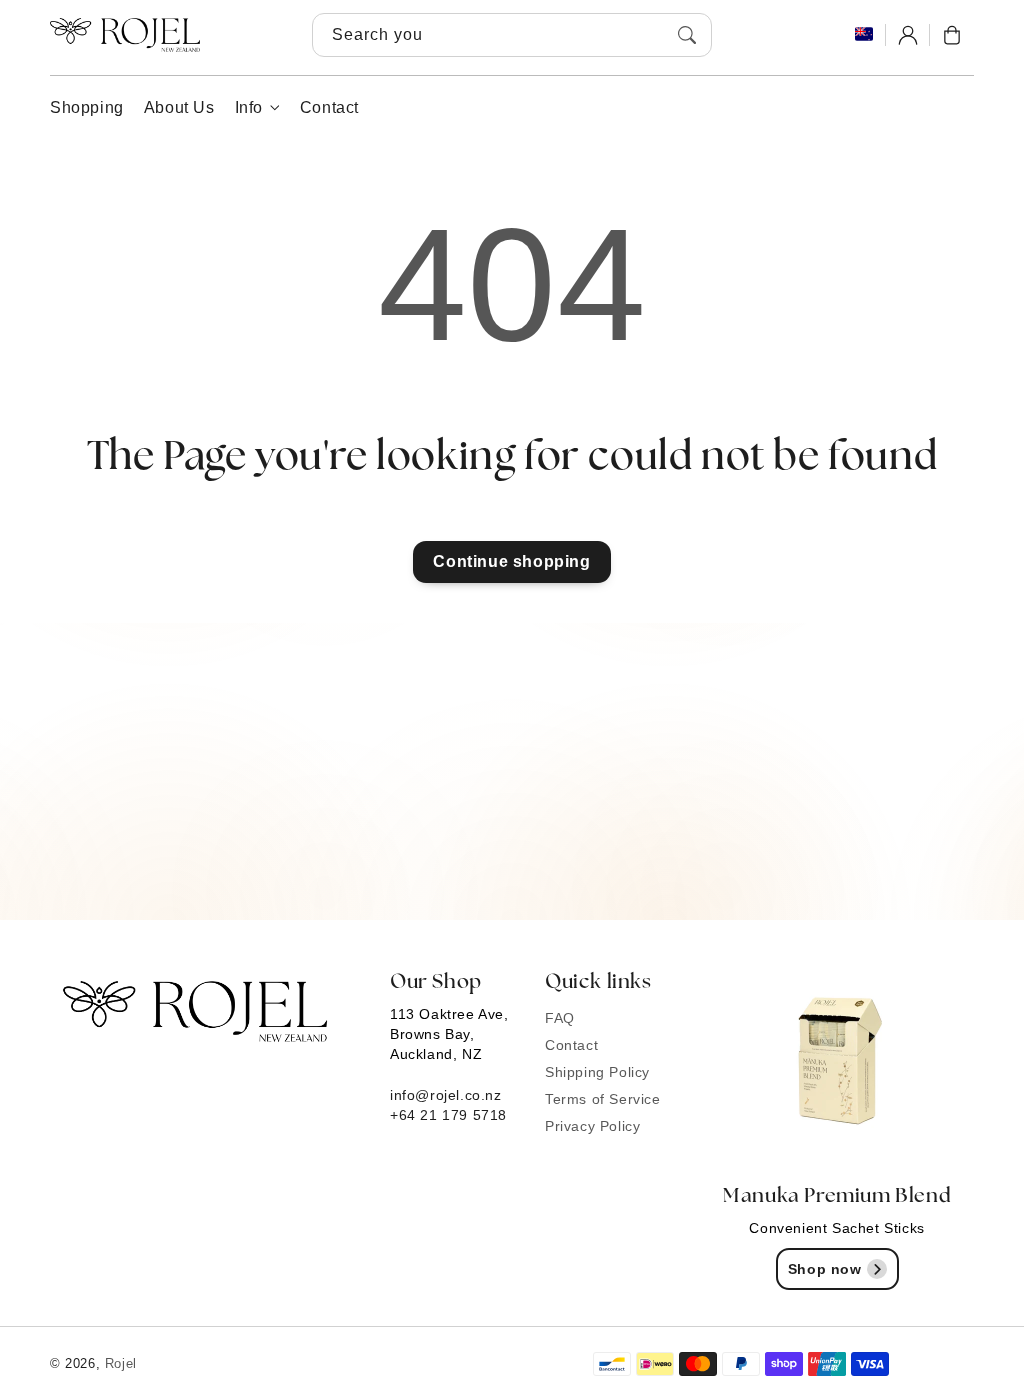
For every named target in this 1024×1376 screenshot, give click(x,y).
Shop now (825, 1269)
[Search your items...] (687, 35)
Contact (571, 1045)
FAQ (560, 1018)
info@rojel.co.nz (446, 1095)
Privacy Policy (592, 1126)
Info (249, 107)
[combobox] (512, 35)
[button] (952, 35)
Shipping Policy (597, 1072)
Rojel (121, 1363)
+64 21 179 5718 (448, 1115)
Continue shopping (511, 561)
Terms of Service (603, 1099)
